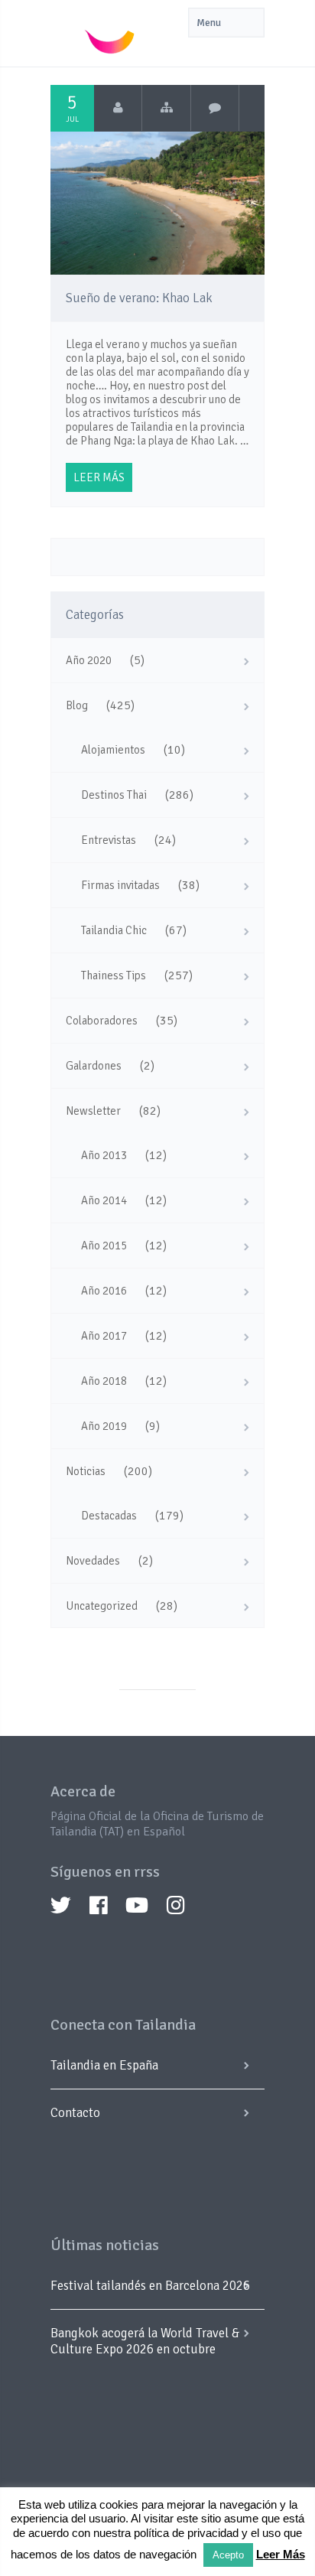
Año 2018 (104, 1381)
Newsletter (93, 1111)
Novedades (93, 1561)
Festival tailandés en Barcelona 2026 (150, 2286)
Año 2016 (104, 1291)
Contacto (75, 2113)
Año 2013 (104, 1155)
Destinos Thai (114, 795)
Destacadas (109, 1516)
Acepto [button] (228, 2555)
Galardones (94, 1066)
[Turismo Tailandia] (118, 108)
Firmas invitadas (120, 885)
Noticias (86, 1471)
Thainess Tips (114, 975)
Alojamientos (113, 750)
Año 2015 (104, 1246)
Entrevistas (109, 840)
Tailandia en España (104, 2065)
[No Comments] (215, 108)
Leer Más (281, 2554)
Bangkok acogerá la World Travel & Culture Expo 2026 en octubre (145, 2341)
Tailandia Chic (114, 930)
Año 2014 (104, 1200)
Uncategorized (102, 1606)
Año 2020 (89, 660)
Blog (77, 705)
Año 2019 (104, 1426)
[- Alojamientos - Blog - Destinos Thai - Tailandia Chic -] (166, 108)
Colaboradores (102, 1021)
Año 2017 (104, 1336)
